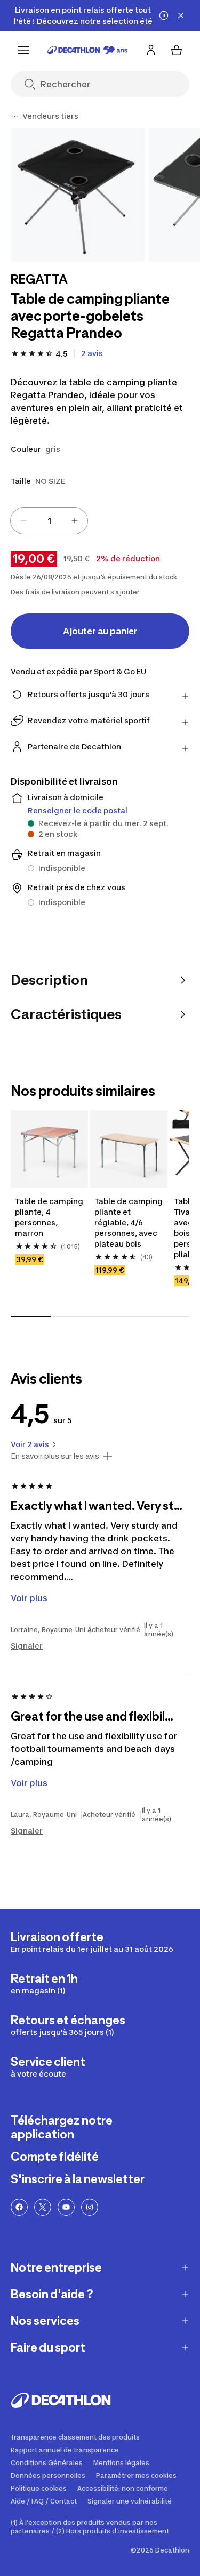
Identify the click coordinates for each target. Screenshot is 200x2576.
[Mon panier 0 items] (177, 50)
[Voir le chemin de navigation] (15, 116)
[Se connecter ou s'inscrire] (151, 50)
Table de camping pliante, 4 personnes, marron (49, 1217)
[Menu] (23, 50)
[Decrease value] (23, 521)
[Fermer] (181, 15)
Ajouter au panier (100, 631)
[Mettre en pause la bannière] (164, 15)
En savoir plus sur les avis (55, 1456)
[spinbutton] (49, 521)
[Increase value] (75, 521)
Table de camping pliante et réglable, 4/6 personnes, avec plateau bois (129, 1222)
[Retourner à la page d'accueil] (87, 50)
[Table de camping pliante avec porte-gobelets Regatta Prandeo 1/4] (78, 195)
